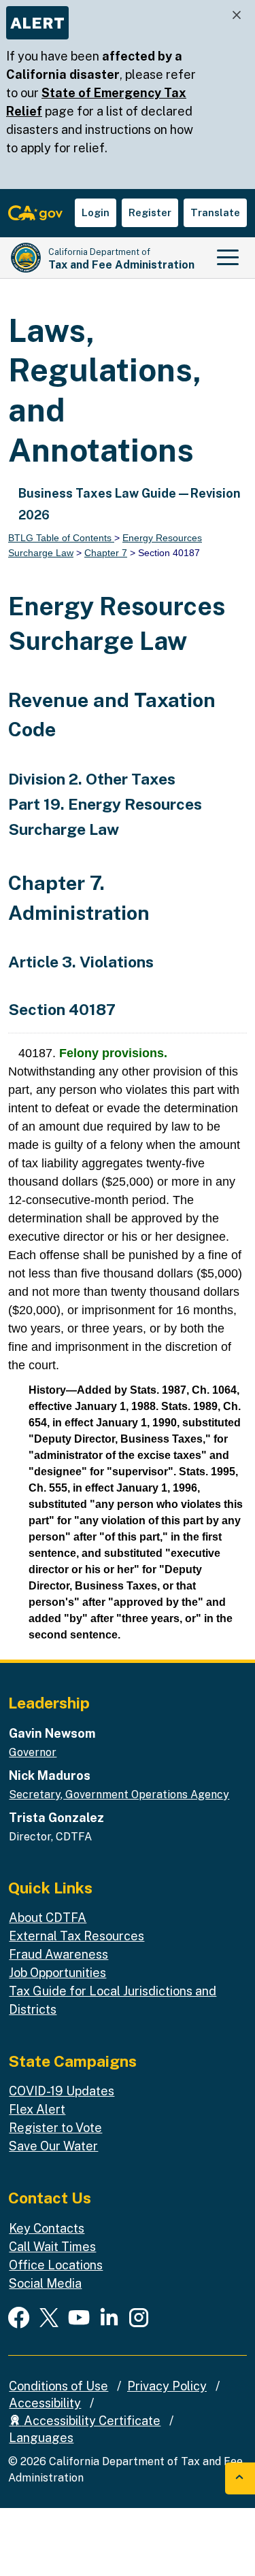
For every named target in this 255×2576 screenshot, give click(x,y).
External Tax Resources (76, 1936)
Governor (33, 1752)
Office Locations (56, 2265)
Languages (41, 2438)
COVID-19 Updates (62, 2091)
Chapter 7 (106, 553)
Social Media (45, 2283)
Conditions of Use (58, 2386)
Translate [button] (215, 212)
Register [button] (150, 212)
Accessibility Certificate (91, 2421)
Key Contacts (47, 2228)
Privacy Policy (167, 2386)
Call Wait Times (52, 2247)
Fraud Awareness (58, 1954)
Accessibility (45, 2403)
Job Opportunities (57, 1973)
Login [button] (96, 212)
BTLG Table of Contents (61, 538)
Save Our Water (53, 2146)
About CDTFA (48, 1918)
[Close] (237, 15)
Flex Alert (37, 2109)
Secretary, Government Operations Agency (119, 1794)
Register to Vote (55, 2128)
